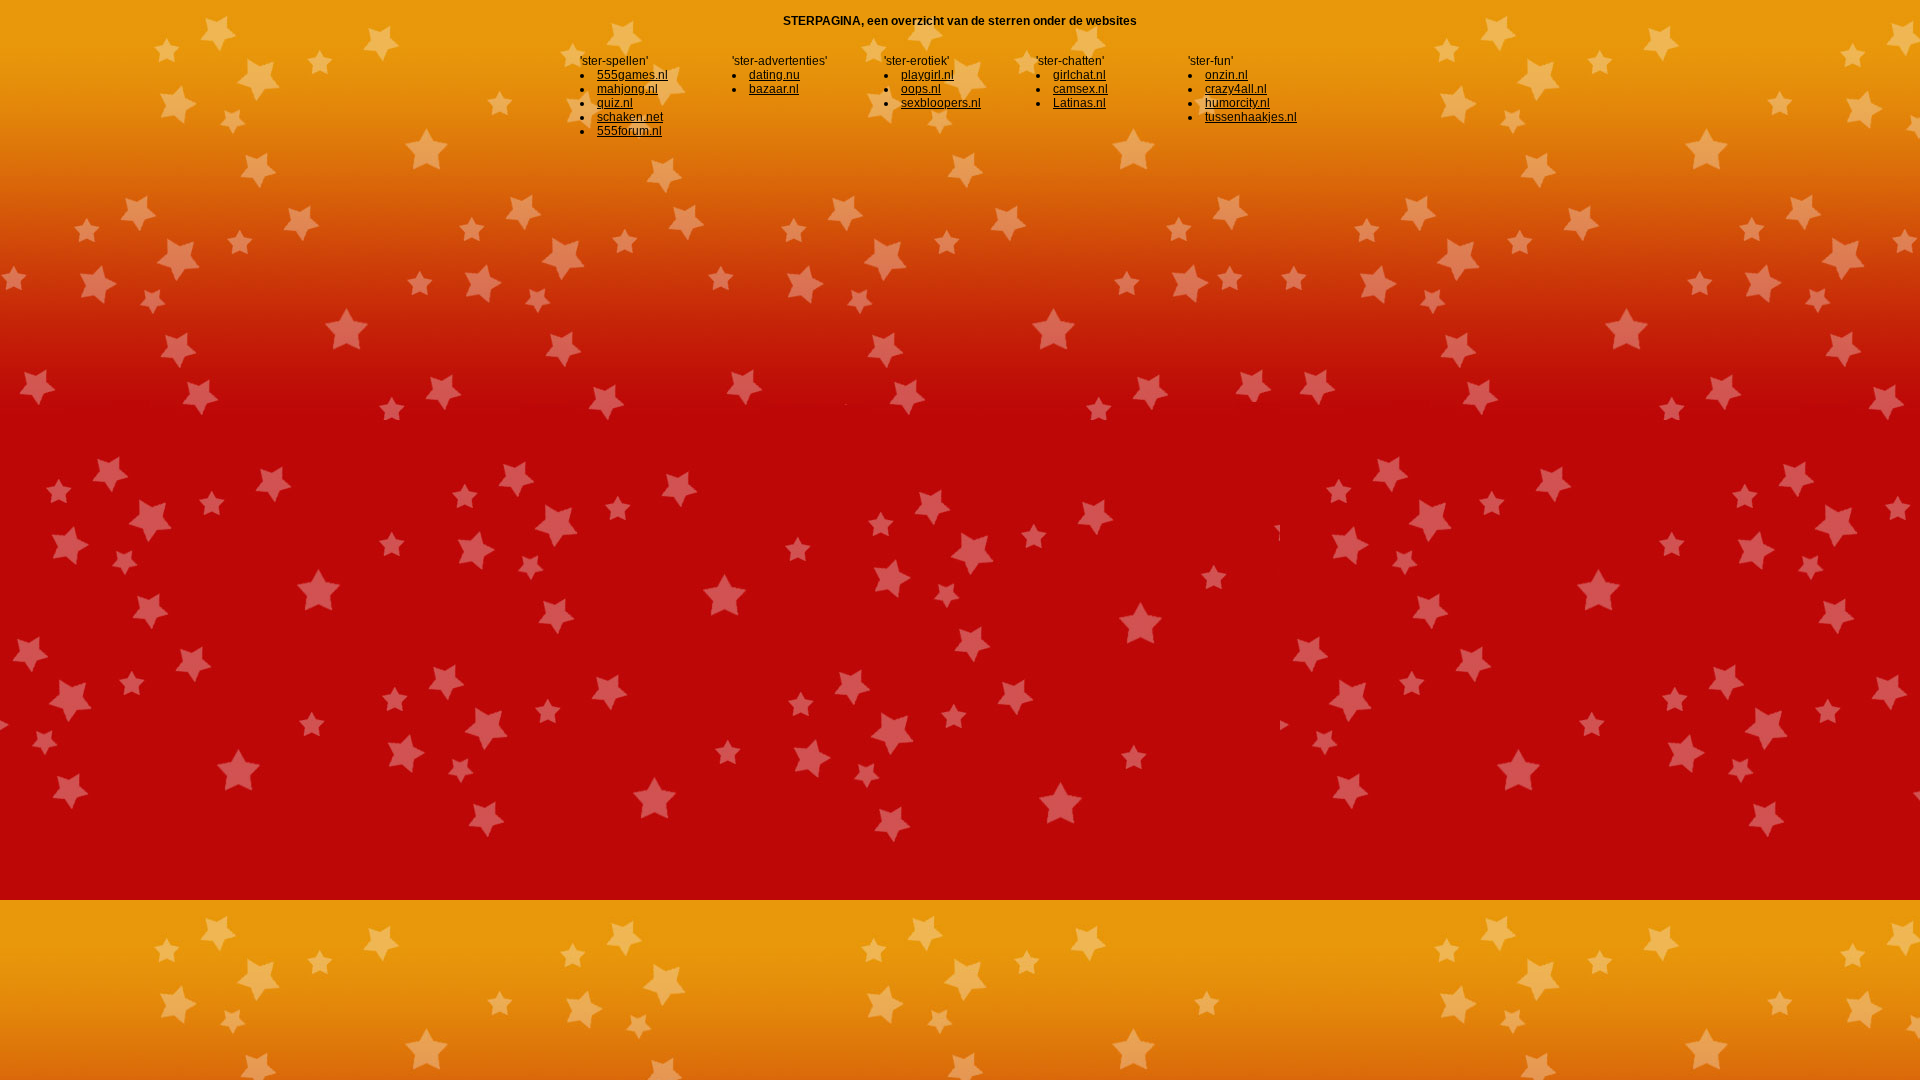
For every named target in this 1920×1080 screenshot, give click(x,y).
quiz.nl (615, 103)
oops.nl (921, 89)
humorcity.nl (1237, 103)
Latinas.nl (1079, 103)
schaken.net (630, 117)
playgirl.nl (927, 75)
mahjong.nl (627, 89)
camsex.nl (1080, 89)
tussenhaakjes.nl (1251, 117)
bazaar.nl (774, 89)
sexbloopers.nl (941, 103)
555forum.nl (629, 131)
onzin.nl (1226, 75)
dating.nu (774, 75)
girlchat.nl (1079, 75)
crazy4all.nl (1236, 89)
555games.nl (632, 75)
